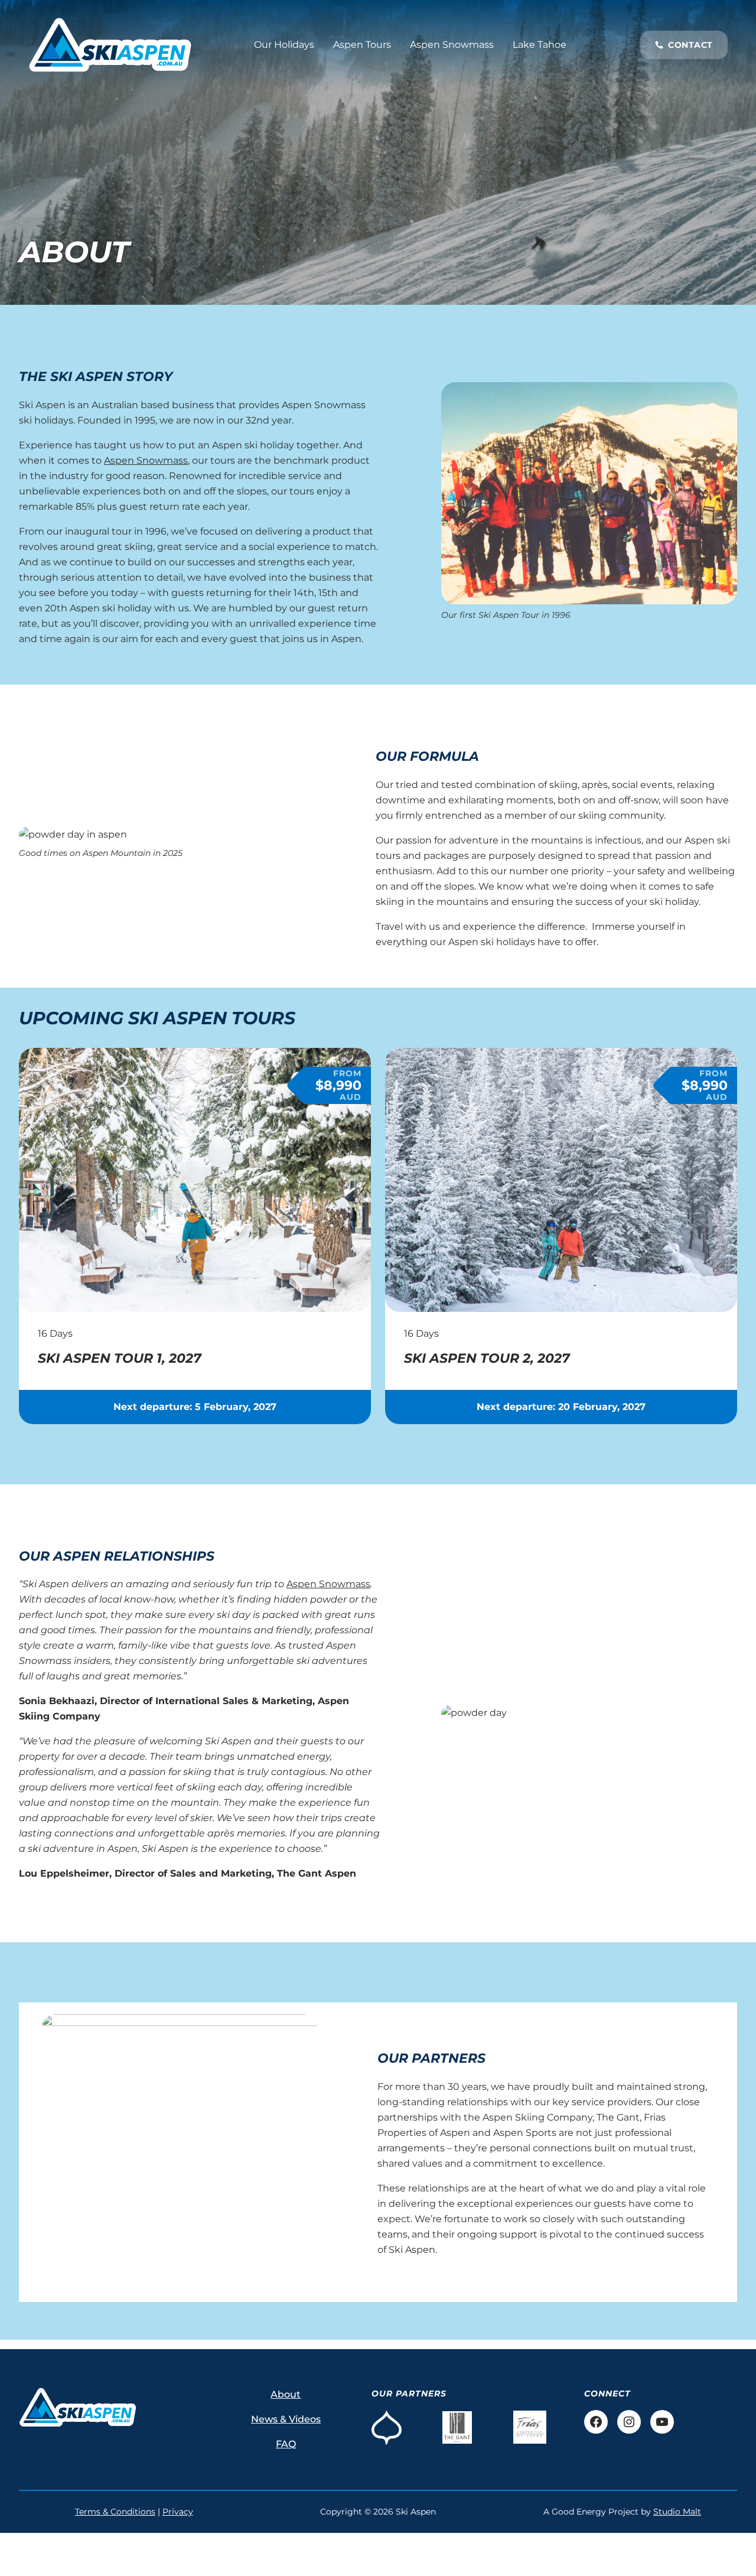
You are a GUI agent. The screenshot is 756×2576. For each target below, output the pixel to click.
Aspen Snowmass (452, 45)
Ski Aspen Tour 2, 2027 (487, 1359)
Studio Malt (677, 2512)
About (286, 2394)
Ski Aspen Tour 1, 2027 (120, 1359)
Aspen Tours (362, 45)
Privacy (178, 2512)
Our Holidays (284, 45)
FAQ (286, 2444)
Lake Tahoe (540, 45)
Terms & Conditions (115, 2512)
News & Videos (286, 2419)
